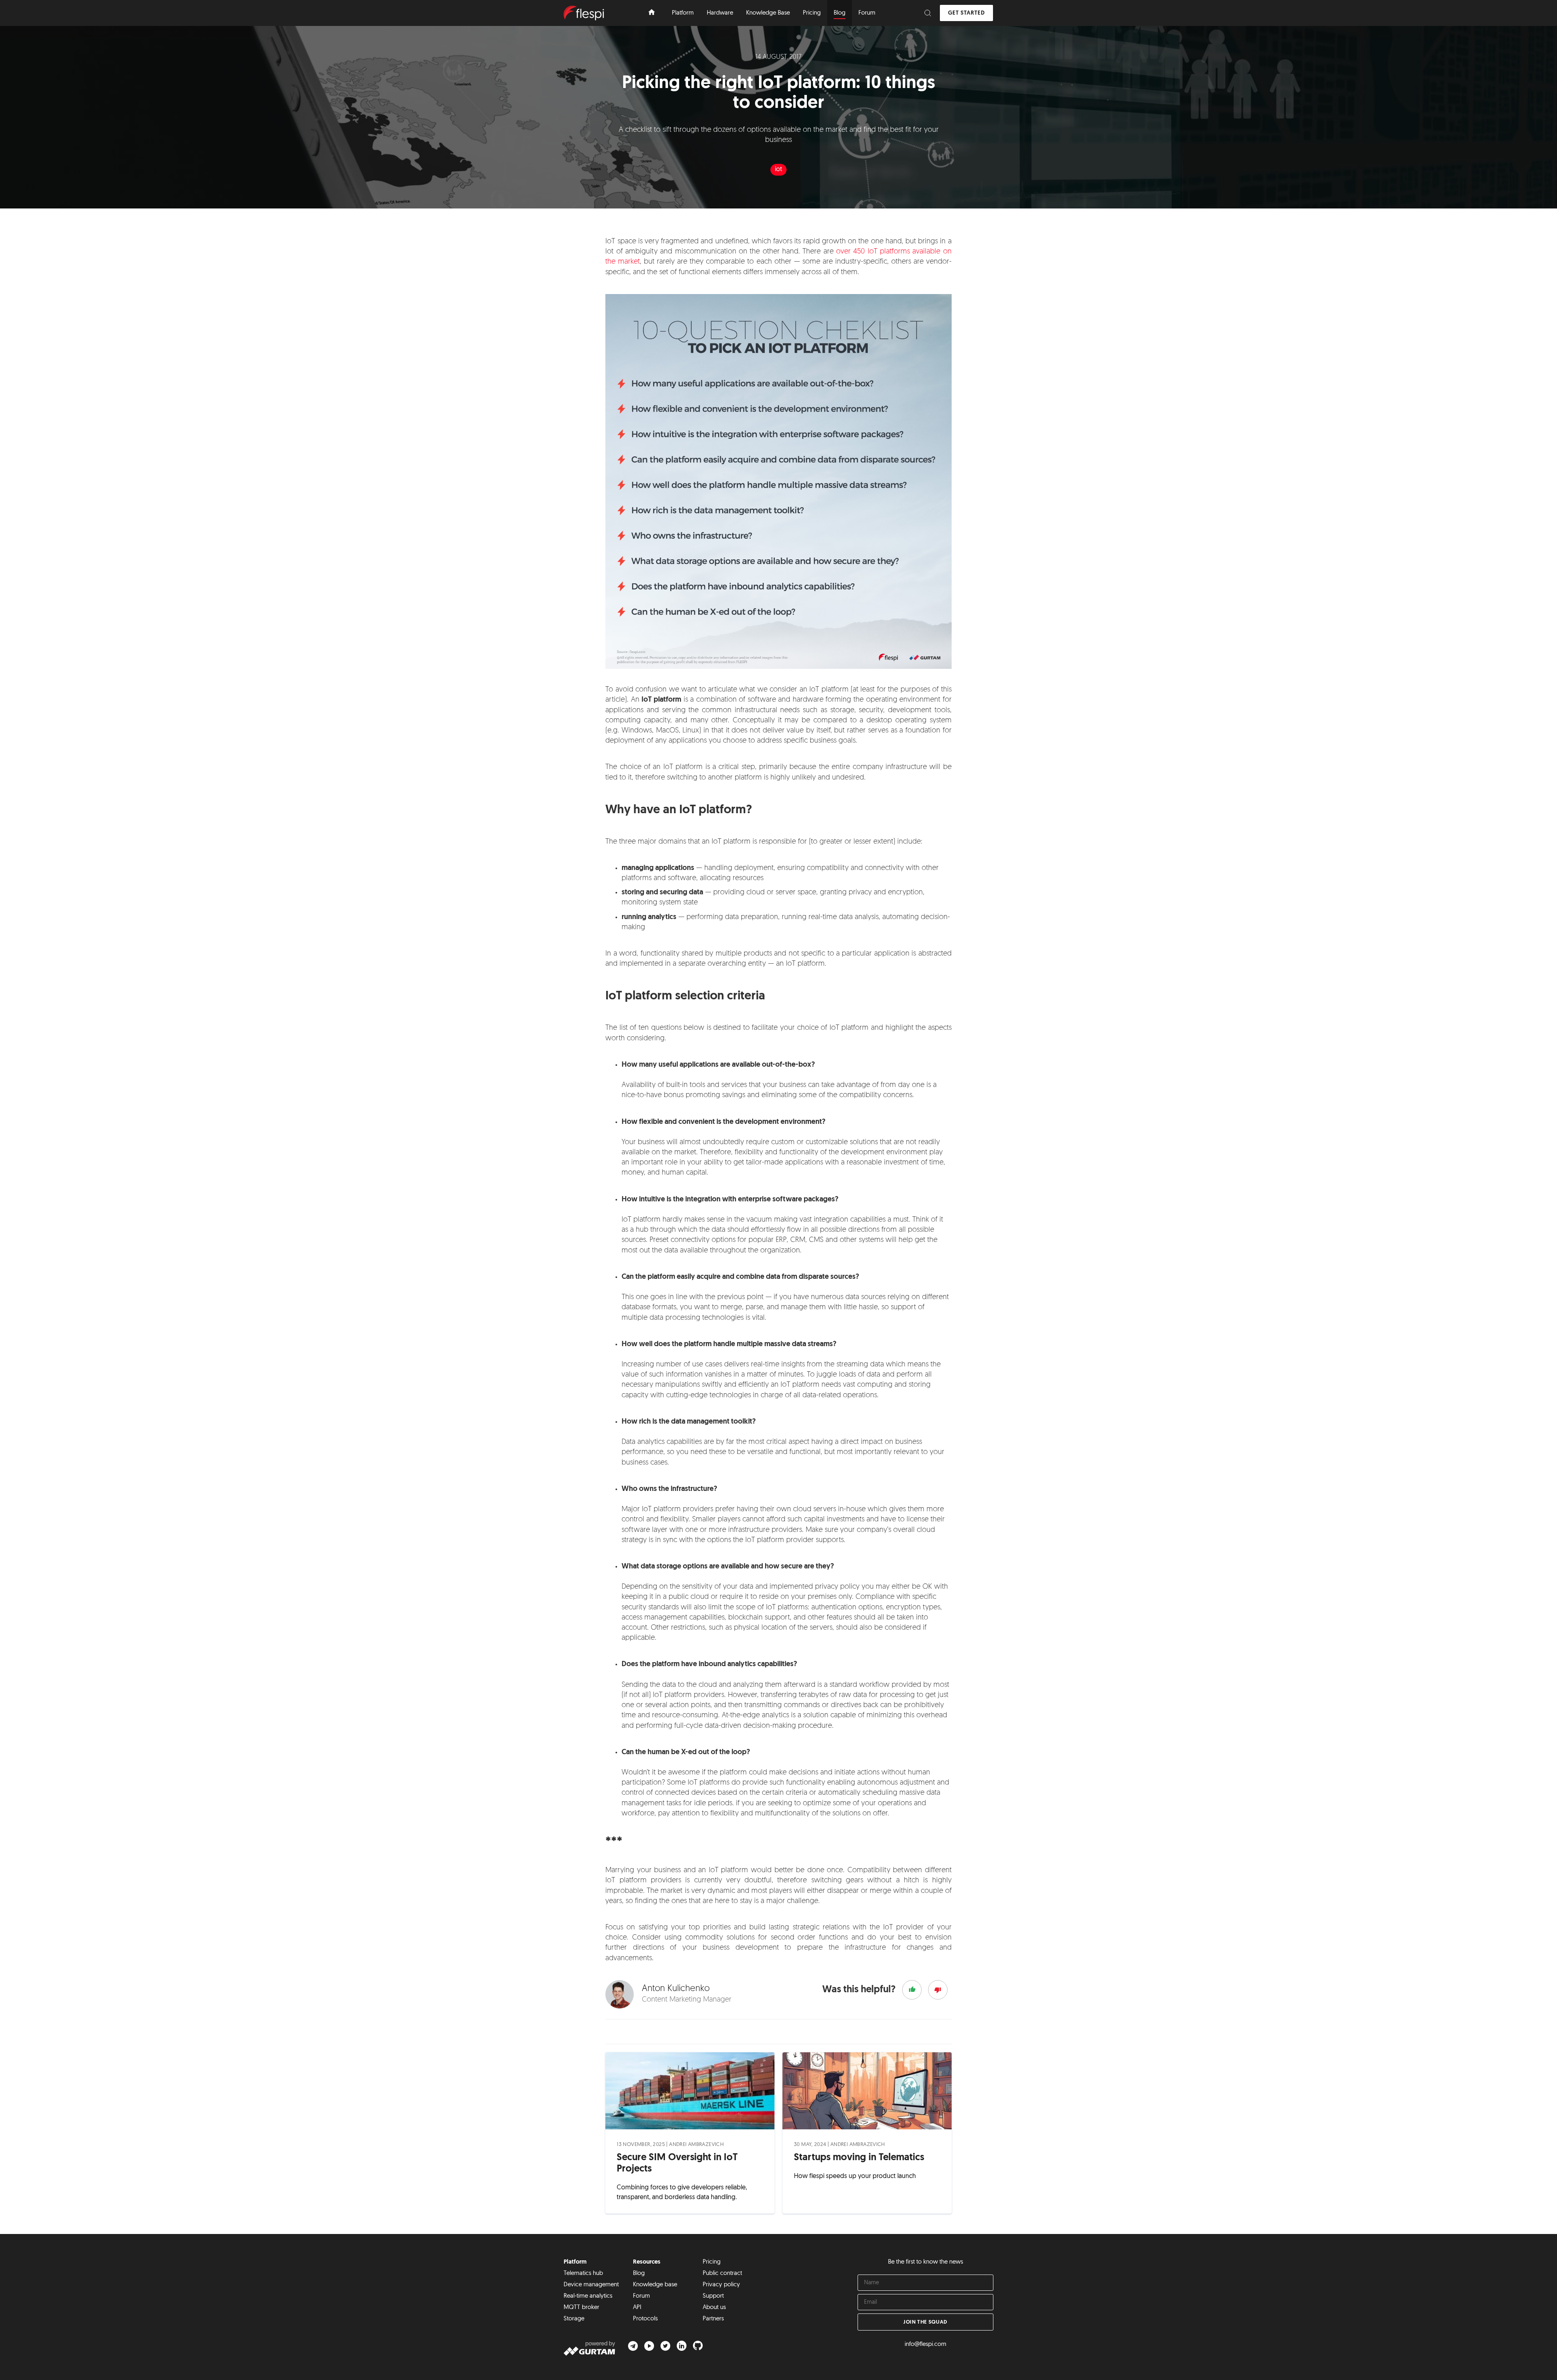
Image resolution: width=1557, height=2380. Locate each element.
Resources (647, 2262)
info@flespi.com (925, 2345)
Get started (966, 13)
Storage (574, 2319)
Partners (713, 2319)
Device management (591, 2285)
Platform (575, 2262)
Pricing (712, 2262)
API (637, 2308)
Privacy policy (721, 2285)
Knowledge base (655, 2285)
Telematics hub (583, 2274)
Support (713, 2296)
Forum (641, 2296)
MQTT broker (581, 2308)
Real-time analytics (588, 2296)
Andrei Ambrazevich (696, 2145)
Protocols (645, 2319)
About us (714, 2308)
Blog (639, 2274)
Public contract (722, 2274)
